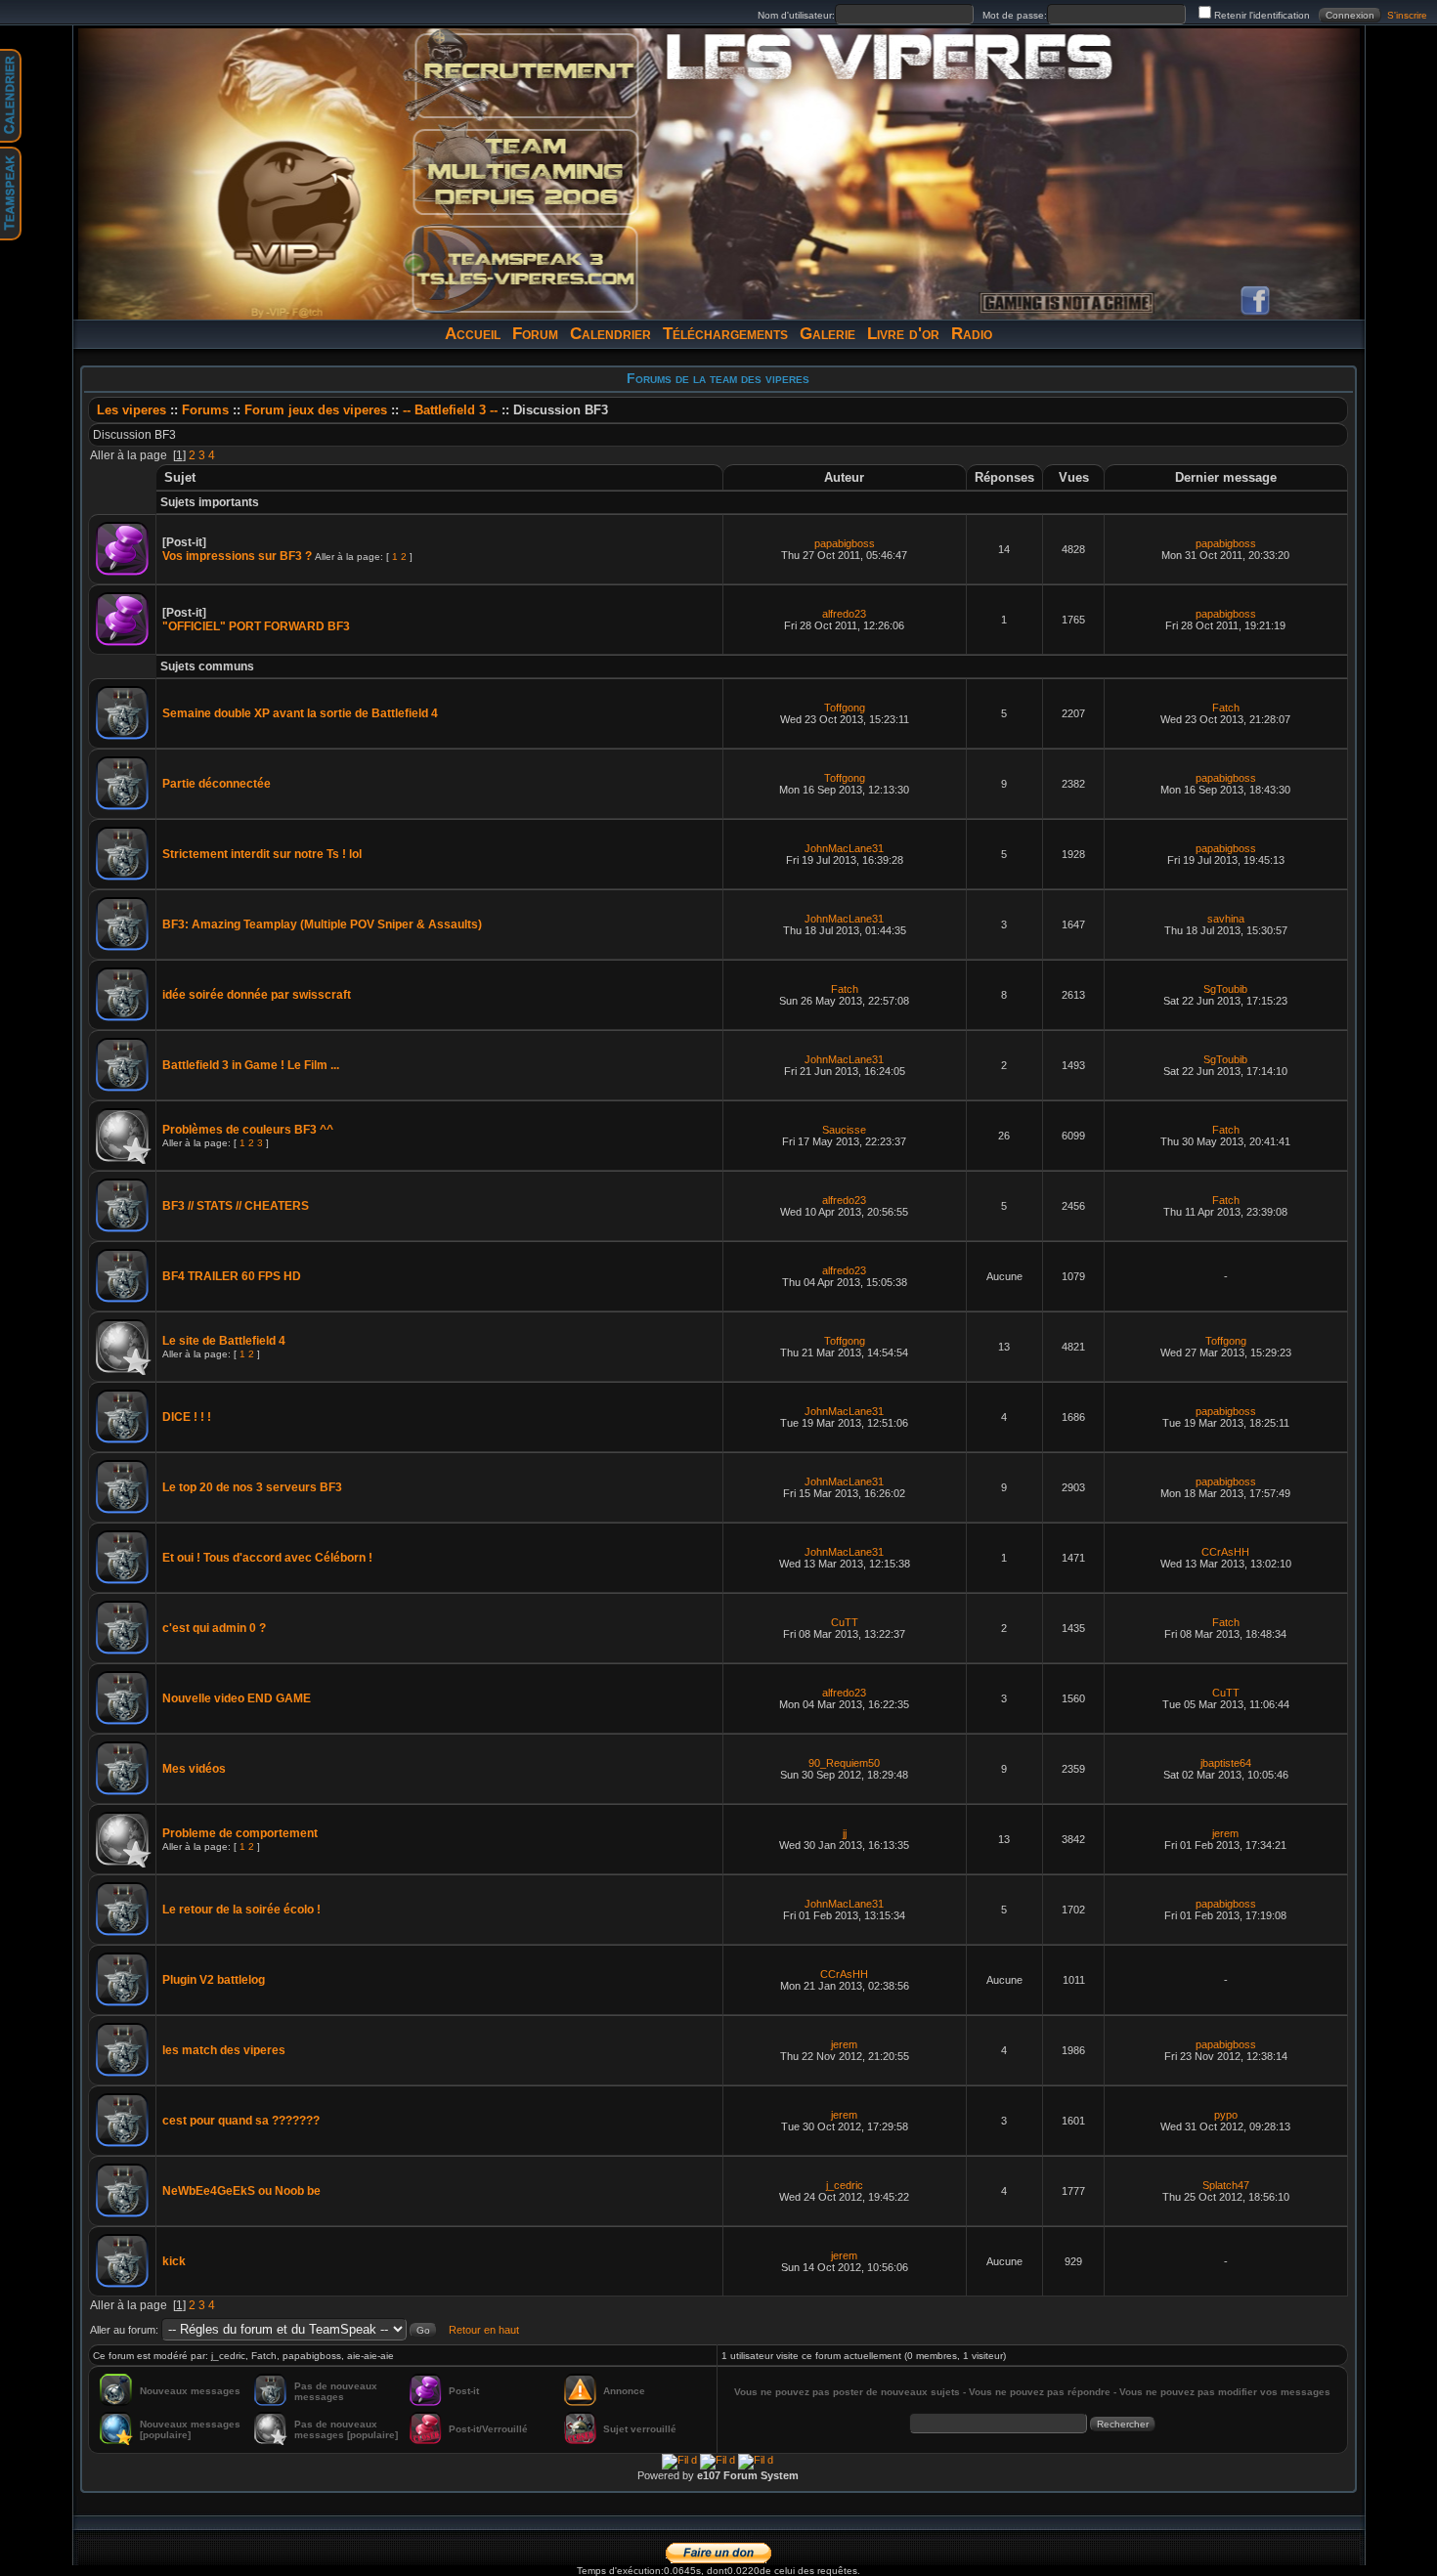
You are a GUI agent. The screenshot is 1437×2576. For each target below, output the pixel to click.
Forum (535, 334)
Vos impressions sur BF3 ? (237, 556)
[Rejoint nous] (525, 76)
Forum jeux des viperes (318, 410)
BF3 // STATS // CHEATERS (236, 1206)
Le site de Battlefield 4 (224, 1341)
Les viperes (131, 410)
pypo (1226, 2115)
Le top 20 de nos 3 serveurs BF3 (252, 1487)
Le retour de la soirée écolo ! (241, 1910)
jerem (1225, 1833)
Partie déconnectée (217, 784)
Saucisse (844, 1130)
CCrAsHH (1225, 1552)
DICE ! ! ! (187, 1417)
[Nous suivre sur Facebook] (1255, 301)
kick (174, 2261)
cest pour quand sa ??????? (241, 2121)
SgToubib (1225, 989)
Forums (205, 410)
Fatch (1226, 708)
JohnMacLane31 (844, 848)
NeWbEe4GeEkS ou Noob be (241, 2191)
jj (845, 1833)
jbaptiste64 (1226, 1763)
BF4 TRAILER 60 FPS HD (232, 1276)
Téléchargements (725, 334)
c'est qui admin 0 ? (214, 1628)
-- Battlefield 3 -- (450, 410)
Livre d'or (903, 334)
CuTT (845, 1622)
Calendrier (610, 334)
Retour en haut (484, 2330)
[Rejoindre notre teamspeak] (525, 268)
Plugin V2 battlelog (214, 1980)
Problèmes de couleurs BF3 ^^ (248, 1130)
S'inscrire (1407, 15)
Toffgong (845, 708)
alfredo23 (844, 614)
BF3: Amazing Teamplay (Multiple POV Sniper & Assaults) (322, 924)
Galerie (827, 334)
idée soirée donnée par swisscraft (257, 995)
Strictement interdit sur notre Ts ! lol (262, 854)
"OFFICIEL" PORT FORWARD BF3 (256, 626)
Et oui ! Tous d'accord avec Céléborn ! (267, 1558)
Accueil (473, 334)
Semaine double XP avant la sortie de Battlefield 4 (300, 713)
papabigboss (845, 543)
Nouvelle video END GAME (237, 1698)
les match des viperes (224, 2050)
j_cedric (845, 2185)
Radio (972, 334)
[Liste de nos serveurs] (525, 172)
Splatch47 (1226, 2185)
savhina (1226, 919)
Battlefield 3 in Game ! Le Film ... (251, 1065)
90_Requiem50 (844, 1763)
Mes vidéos (194, 1769)
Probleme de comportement (240, 1833)
